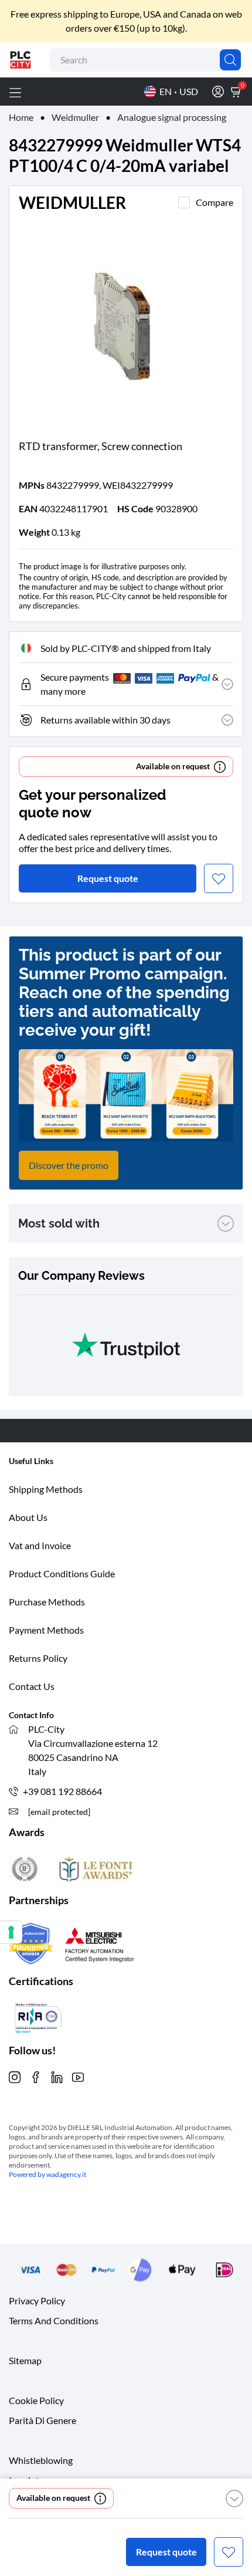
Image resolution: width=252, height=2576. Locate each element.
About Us (28, 1517)
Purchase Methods (47, 1602)
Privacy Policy (37, 2301)
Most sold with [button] (59, 1223)
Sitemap (25, 2360)
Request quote (166, 2552)
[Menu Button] (15, 92)
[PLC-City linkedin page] (57, 2076)
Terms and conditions (54, 2320)
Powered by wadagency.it (47, 2174)
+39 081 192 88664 (62, 1791)
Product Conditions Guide (62, 1573)
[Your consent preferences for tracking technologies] (11, 1932)
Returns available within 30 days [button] (105, 720)
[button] (234, 2499)
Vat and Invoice (40, 1545)
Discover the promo (69, 1165)
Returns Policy (38, 1658)
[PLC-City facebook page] (36, 2076)
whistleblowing (41, 2460)
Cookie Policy (36, 2400)
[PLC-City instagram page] (15, 2076)
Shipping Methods (46, 1489)
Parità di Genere (42, 2420)
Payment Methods (46, 1630)
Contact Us (32, 1686)
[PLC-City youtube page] (78, 2076)
